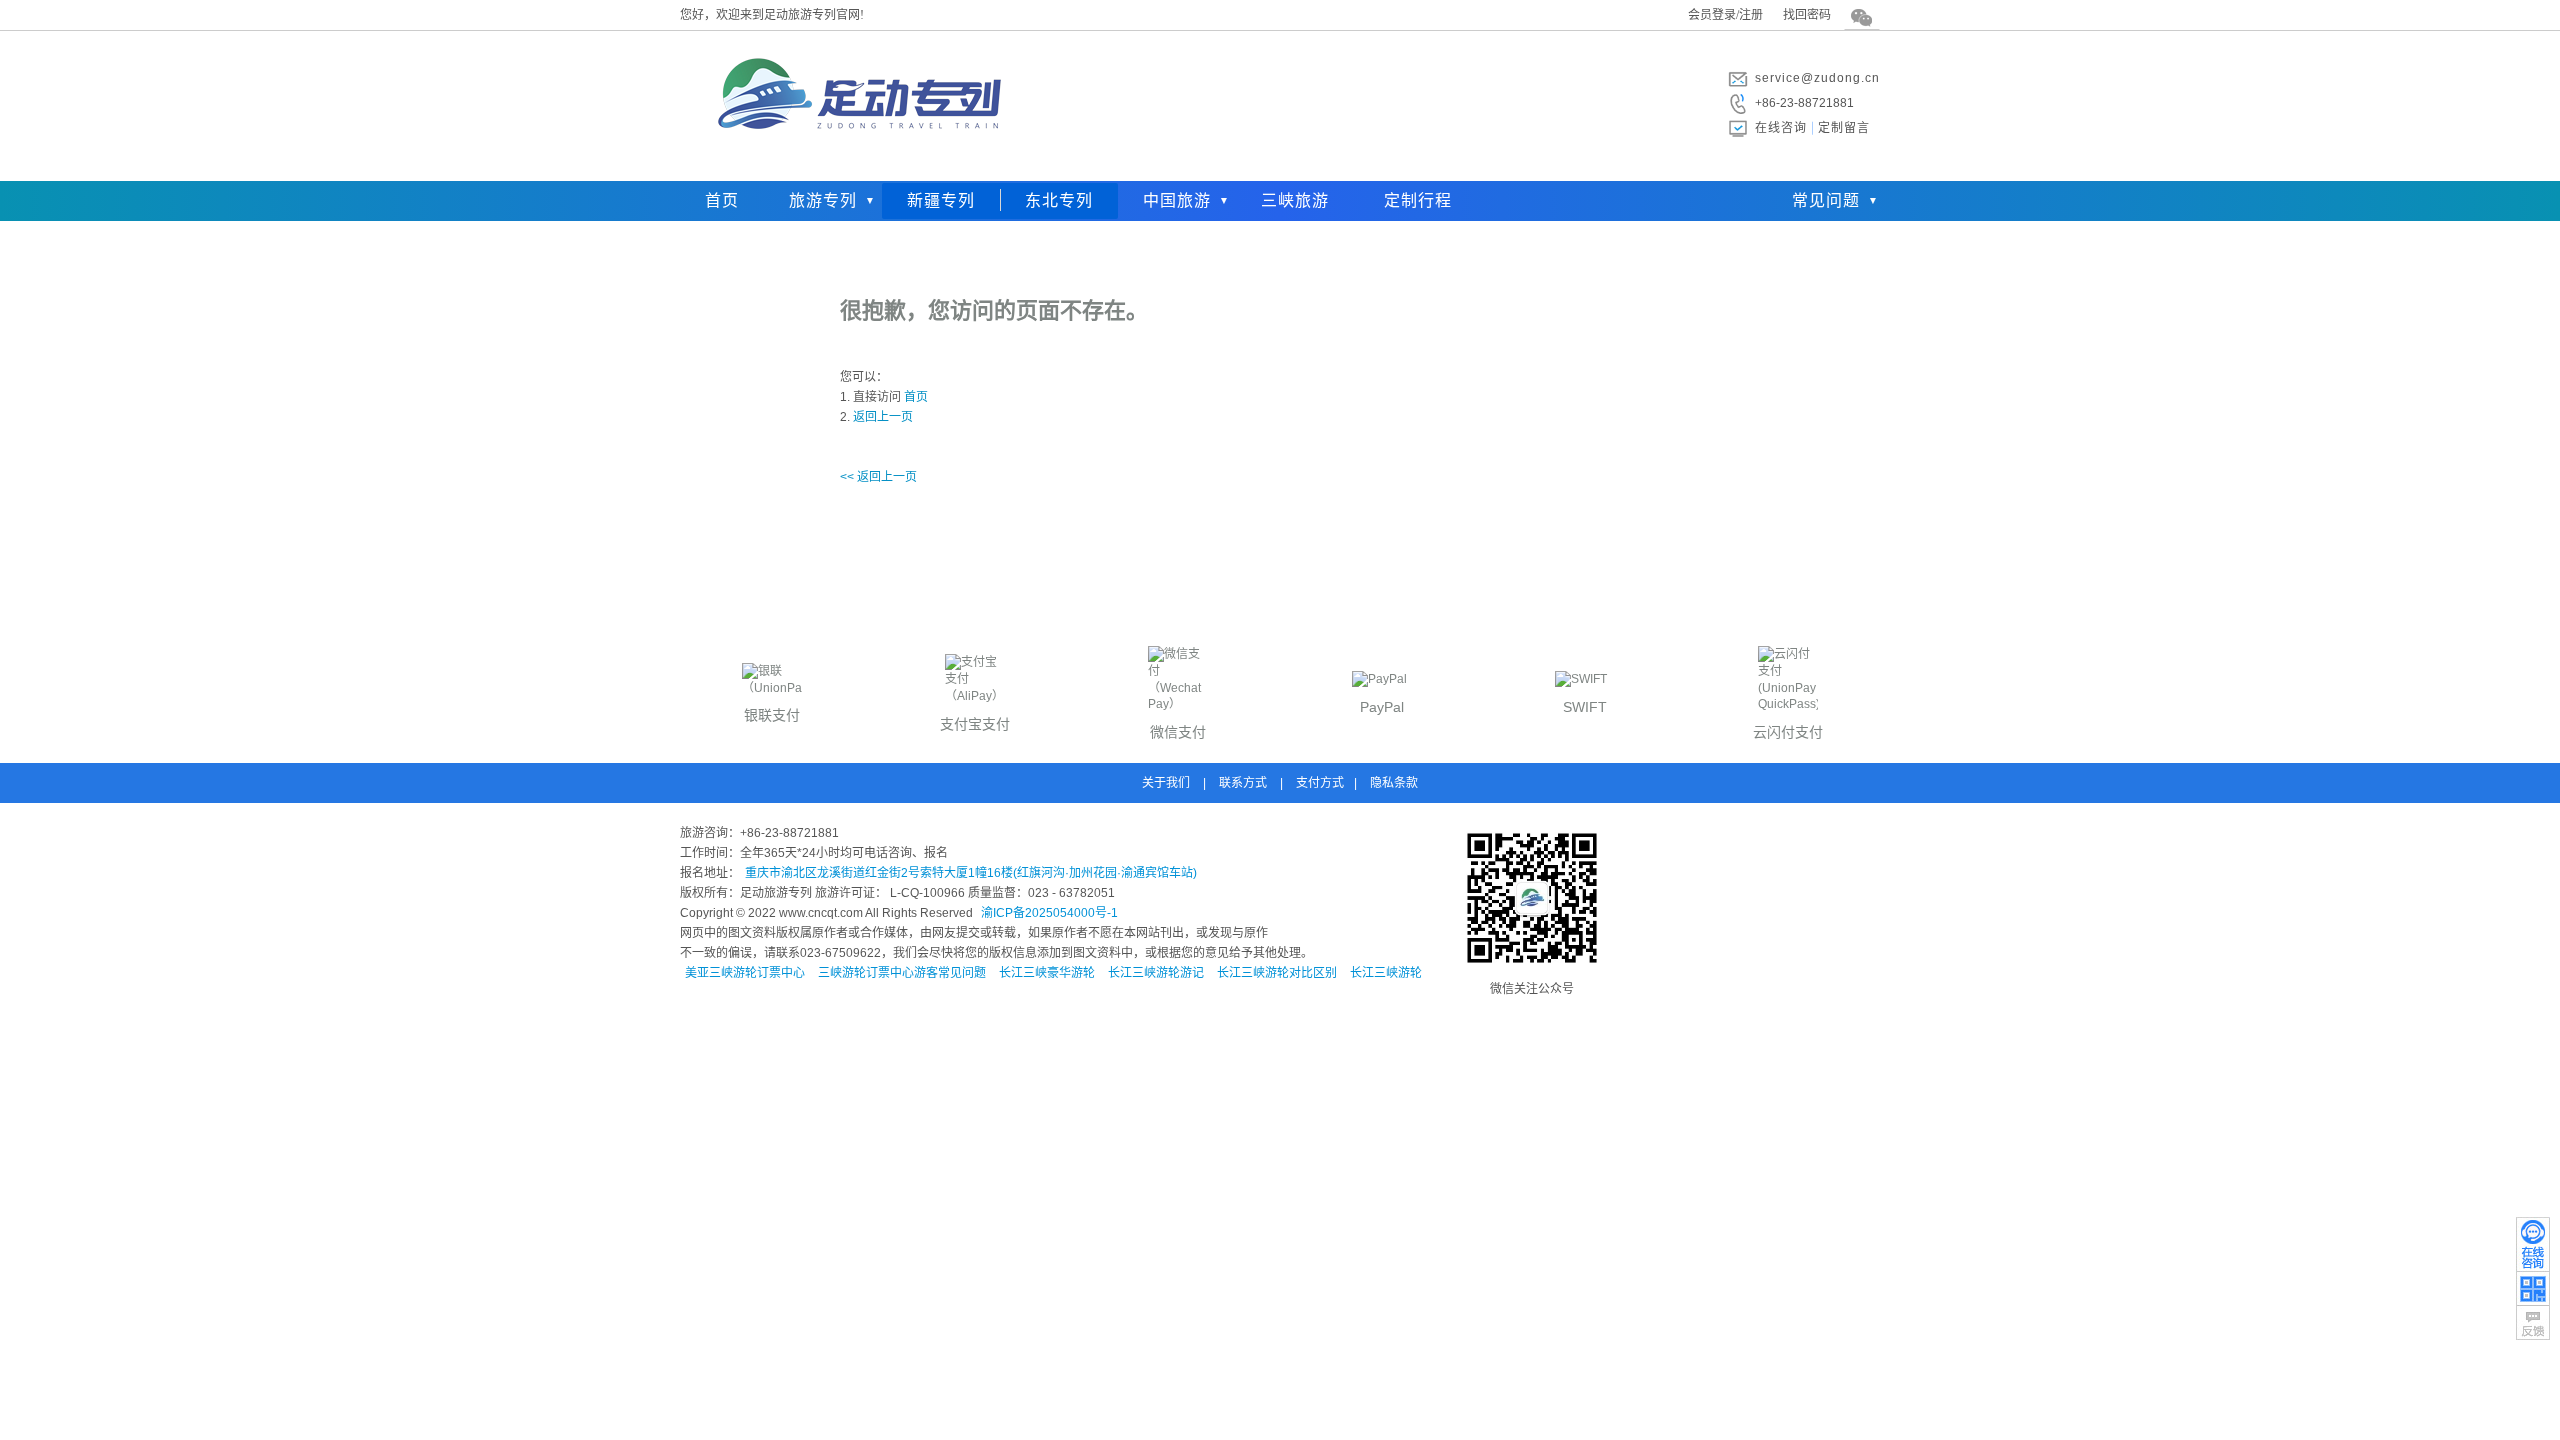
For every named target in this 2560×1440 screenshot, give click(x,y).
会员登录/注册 (1725, 15)
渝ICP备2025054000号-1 (1049, 913)
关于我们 (1166, 783)
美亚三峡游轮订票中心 (745, 973)
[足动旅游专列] (855, 165)
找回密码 (1807, 15)
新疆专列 (941, 200)
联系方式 (1243, 783)
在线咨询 (1781, 128)
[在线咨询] (2533, 1244)
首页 (722, 200)
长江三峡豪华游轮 (1047, 973)
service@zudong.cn (1817, 78)
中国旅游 (1177, 200)
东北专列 (1059, 200)
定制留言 (1844, 128)
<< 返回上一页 (878, 477)
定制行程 (1418, 200)
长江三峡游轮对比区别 (1277, 973)
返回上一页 (883, 417)
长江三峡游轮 (1386, 973)
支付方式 (1320, 783)
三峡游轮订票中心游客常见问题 (902, 973)
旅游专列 (823, 200)
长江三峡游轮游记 (1156, 973)
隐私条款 (1394, 783)
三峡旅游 (1295, 200)
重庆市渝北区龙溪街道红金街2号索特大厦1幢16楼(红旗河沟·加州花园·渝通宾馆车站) (971, 873)
